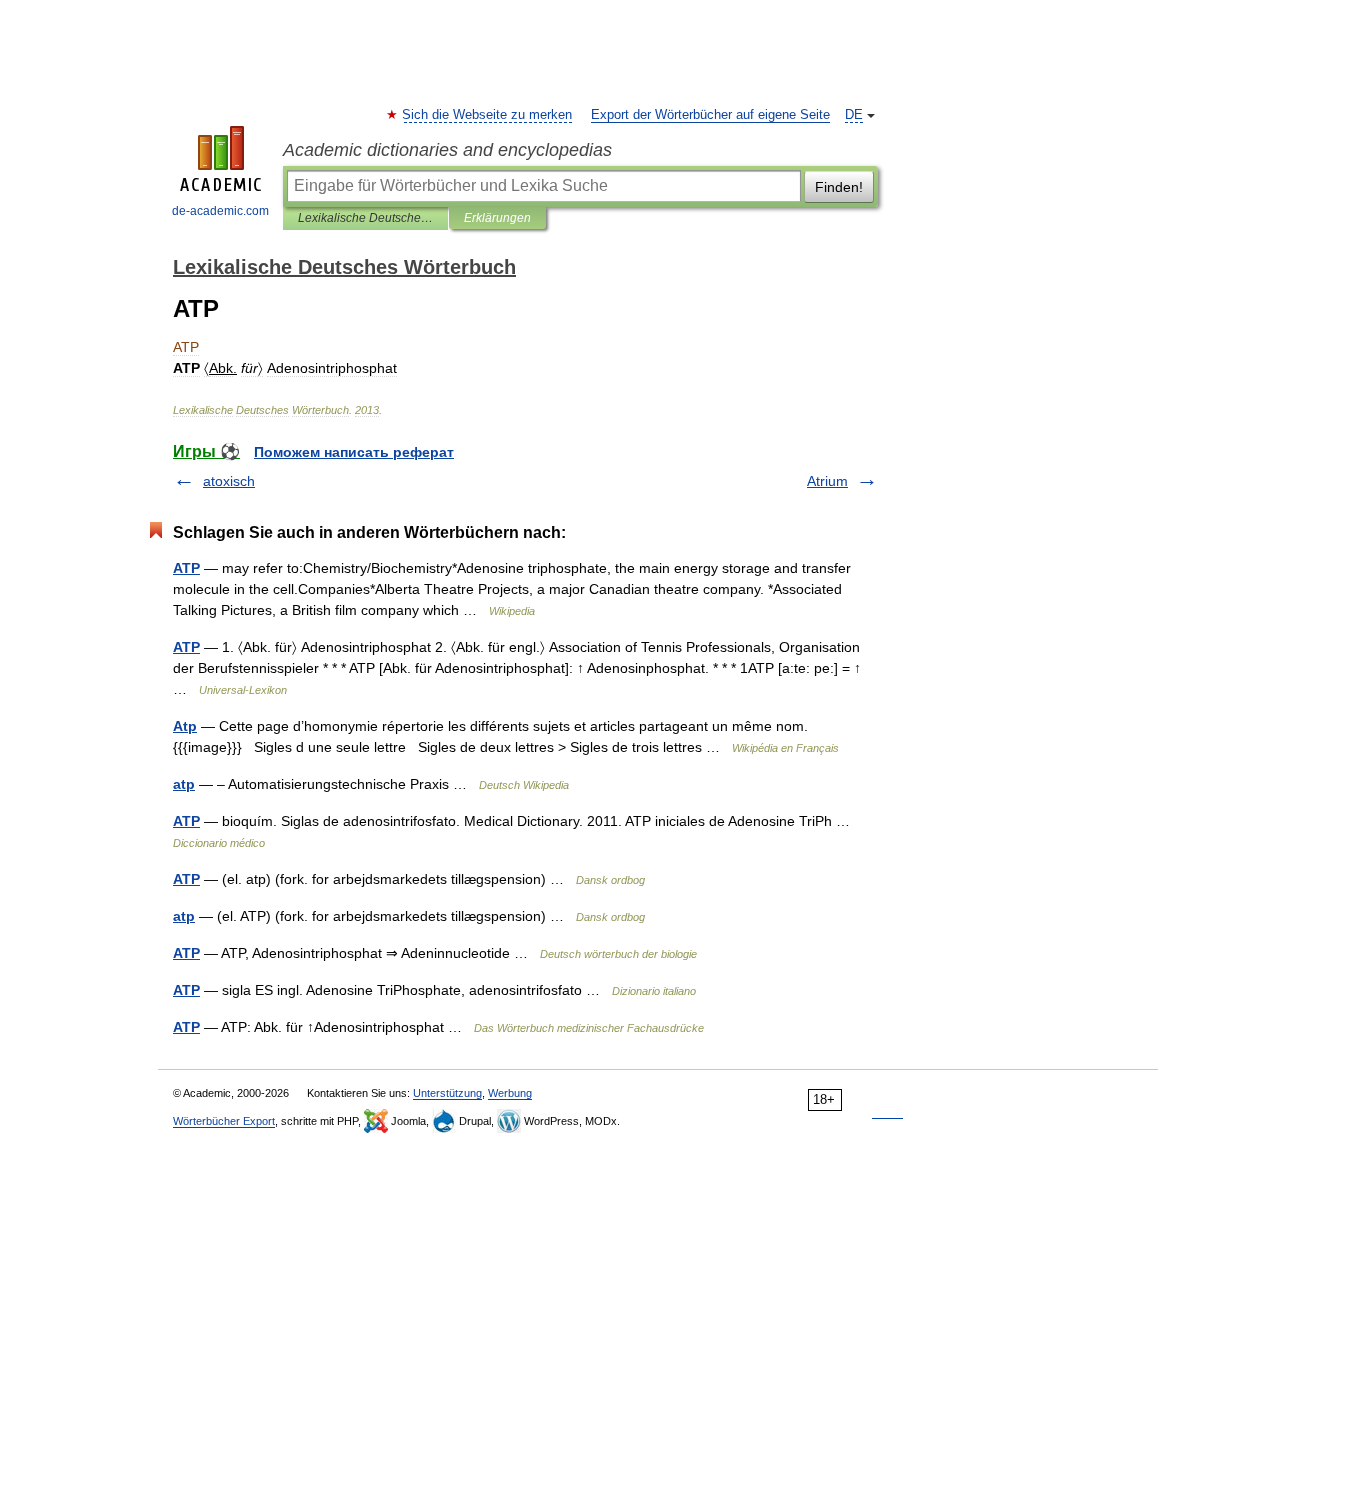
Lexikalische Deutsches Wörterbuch (365, 218)
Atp (185, 726)
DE (854, 115)
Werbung (510, 1093)
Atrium (827, 481)
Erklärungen (497, 218)
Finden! (839, 187)
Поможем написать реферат (354, 452)
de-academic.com (220, 211)
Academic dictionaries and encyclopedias (447, 150)
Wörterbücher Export (224, 1121)
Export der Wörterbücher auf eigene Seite (710, 115)
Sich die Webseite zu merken (488, 115)
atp (184, 784)
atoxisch (229, 481)
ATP (186, 568)
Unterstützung (447, 1093)
